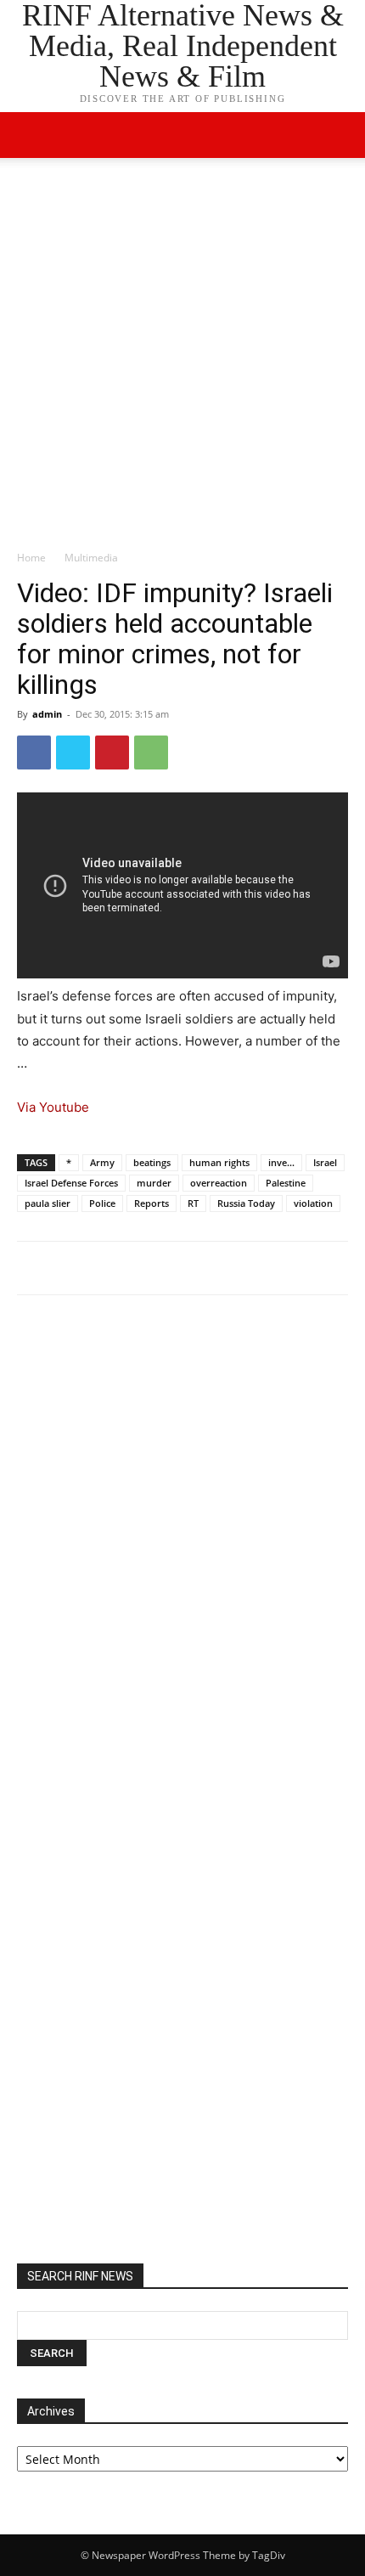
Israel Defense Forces (71, 1183)
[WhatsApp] (151, 753)
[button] (341, 135)
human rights (219, 1162)
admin (47, 714)
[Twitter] (73, 753)
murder (154, 1183)
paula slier (48, 1203)
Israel (325, 1162)
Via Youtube (53, 1107)
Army (102, 1162)
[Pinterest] (112, 753)
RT (193, 1203)
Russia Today (246, 1203)
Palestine (286, 1183)
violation (313, 1203)
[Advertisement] (182, 358)
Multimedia (91, 558)
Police (102, 1203)
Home (31, 558)
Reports (152, 1203)
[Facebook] (34, 753)
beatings (152, 1162)
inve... (281, 1162)
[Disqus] (182, 1543)
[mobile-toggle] (29, 135)
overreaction (219, 1183)
